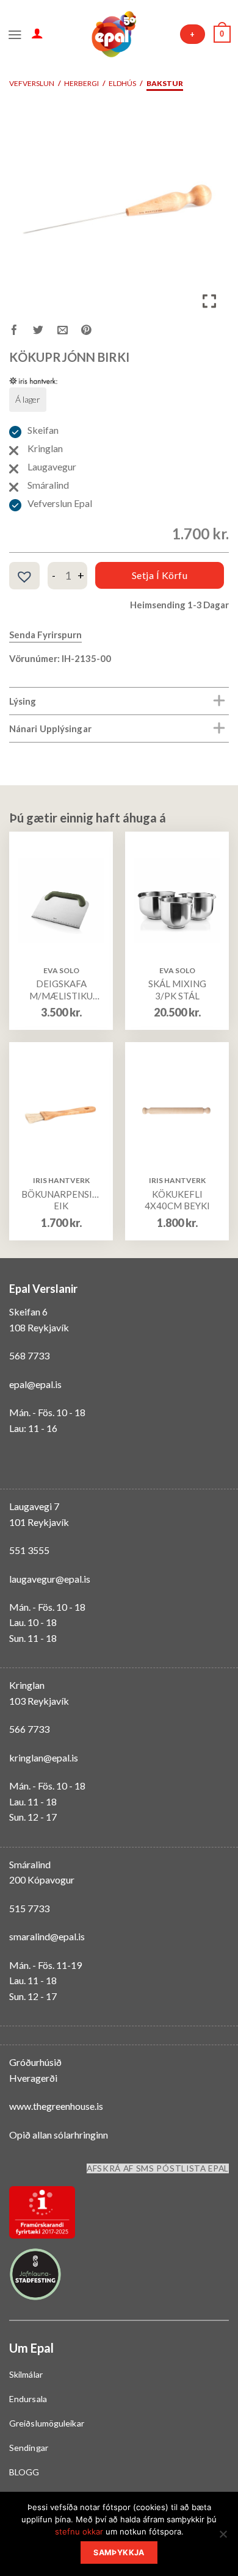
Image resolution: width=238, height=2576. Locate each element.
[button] (24, 577)
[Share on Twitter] (45, 332)
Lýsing (23, 701)
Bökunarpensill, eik (61, 1200)
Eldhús (122, 83)
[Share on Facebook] (21, 332)
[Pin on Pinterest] (93, 332)
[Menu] (15, 34)
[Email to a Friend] (69, 332)
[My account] (37, 33)
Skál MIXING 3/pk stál (177, 990)
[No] (223, 2538)
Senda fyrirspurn (45, 635)
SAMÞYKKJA (119, 2553)
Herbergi (81, 83)
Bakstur (165, 83)
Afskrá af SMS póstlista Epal (158, 2168)
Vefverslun (32, 83)
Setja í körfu (160, 575)
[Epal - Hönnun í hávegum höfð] (113, 34)
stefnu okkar (79, 2531)
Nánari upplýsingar (50, 729)
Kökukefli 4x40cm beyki (177, 1200)
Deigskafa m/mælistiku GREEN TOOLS (61, 990)
